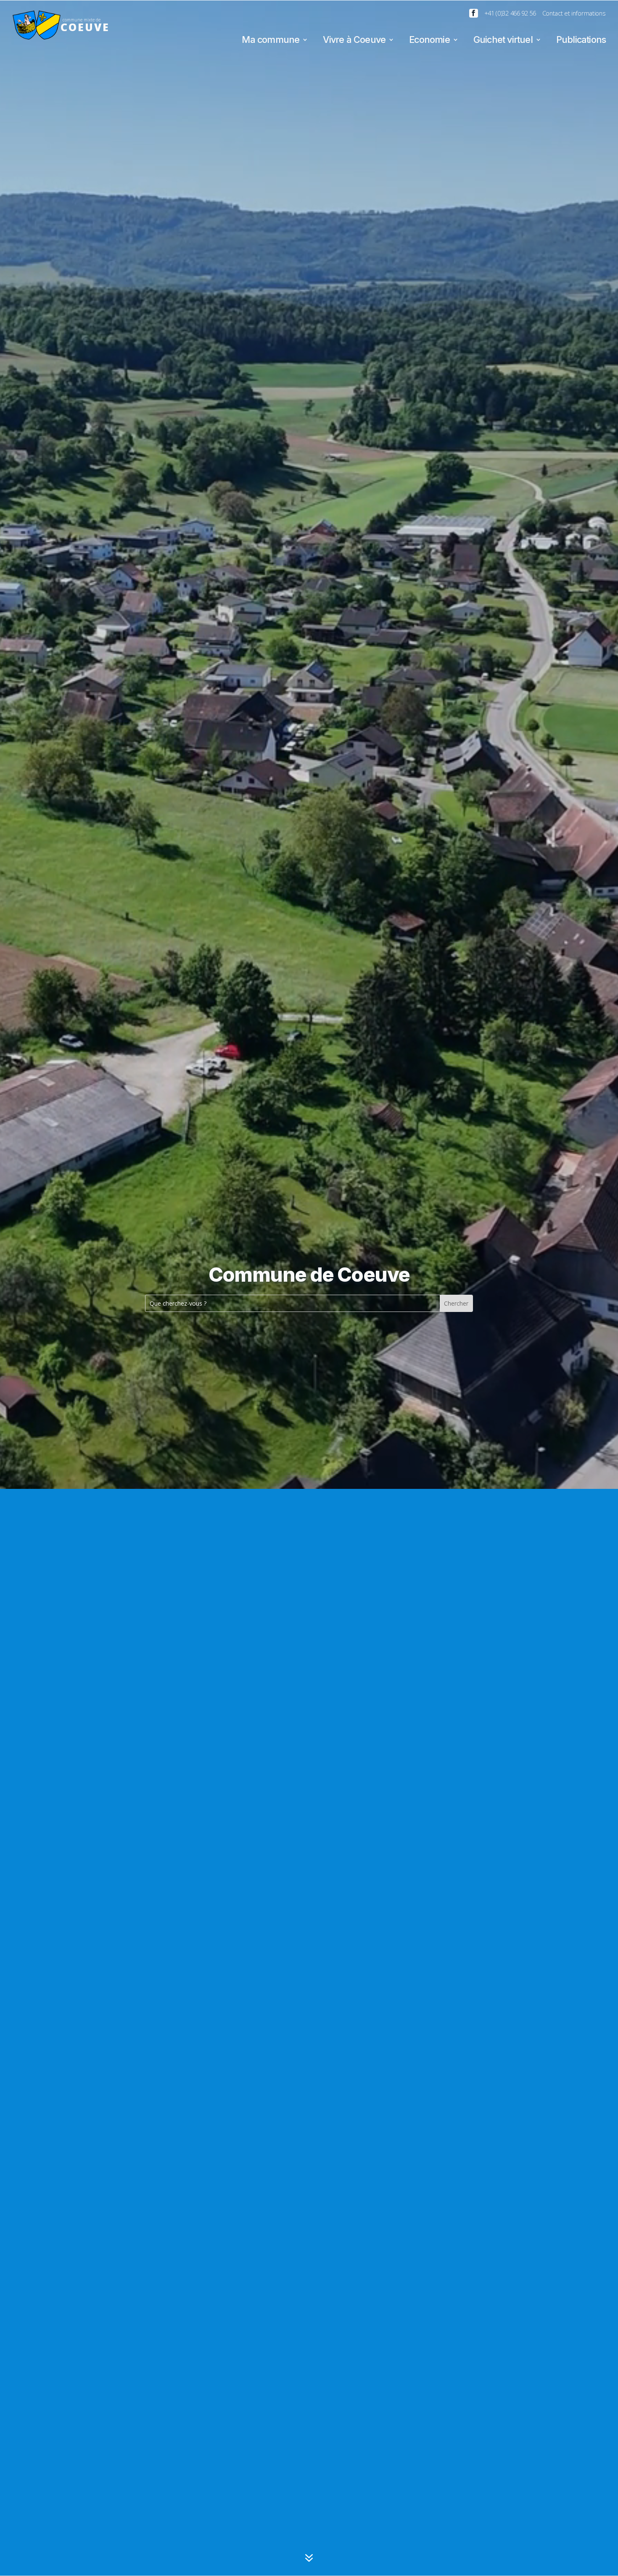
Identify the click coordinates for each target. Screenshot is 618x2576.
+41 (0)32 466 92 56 (510, 13)
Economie (429, 41)
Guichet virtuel (503, 41)
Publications (581, 41)
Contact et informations (574, 13)
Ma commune (271, 41)
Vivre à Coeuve (354, 41)
